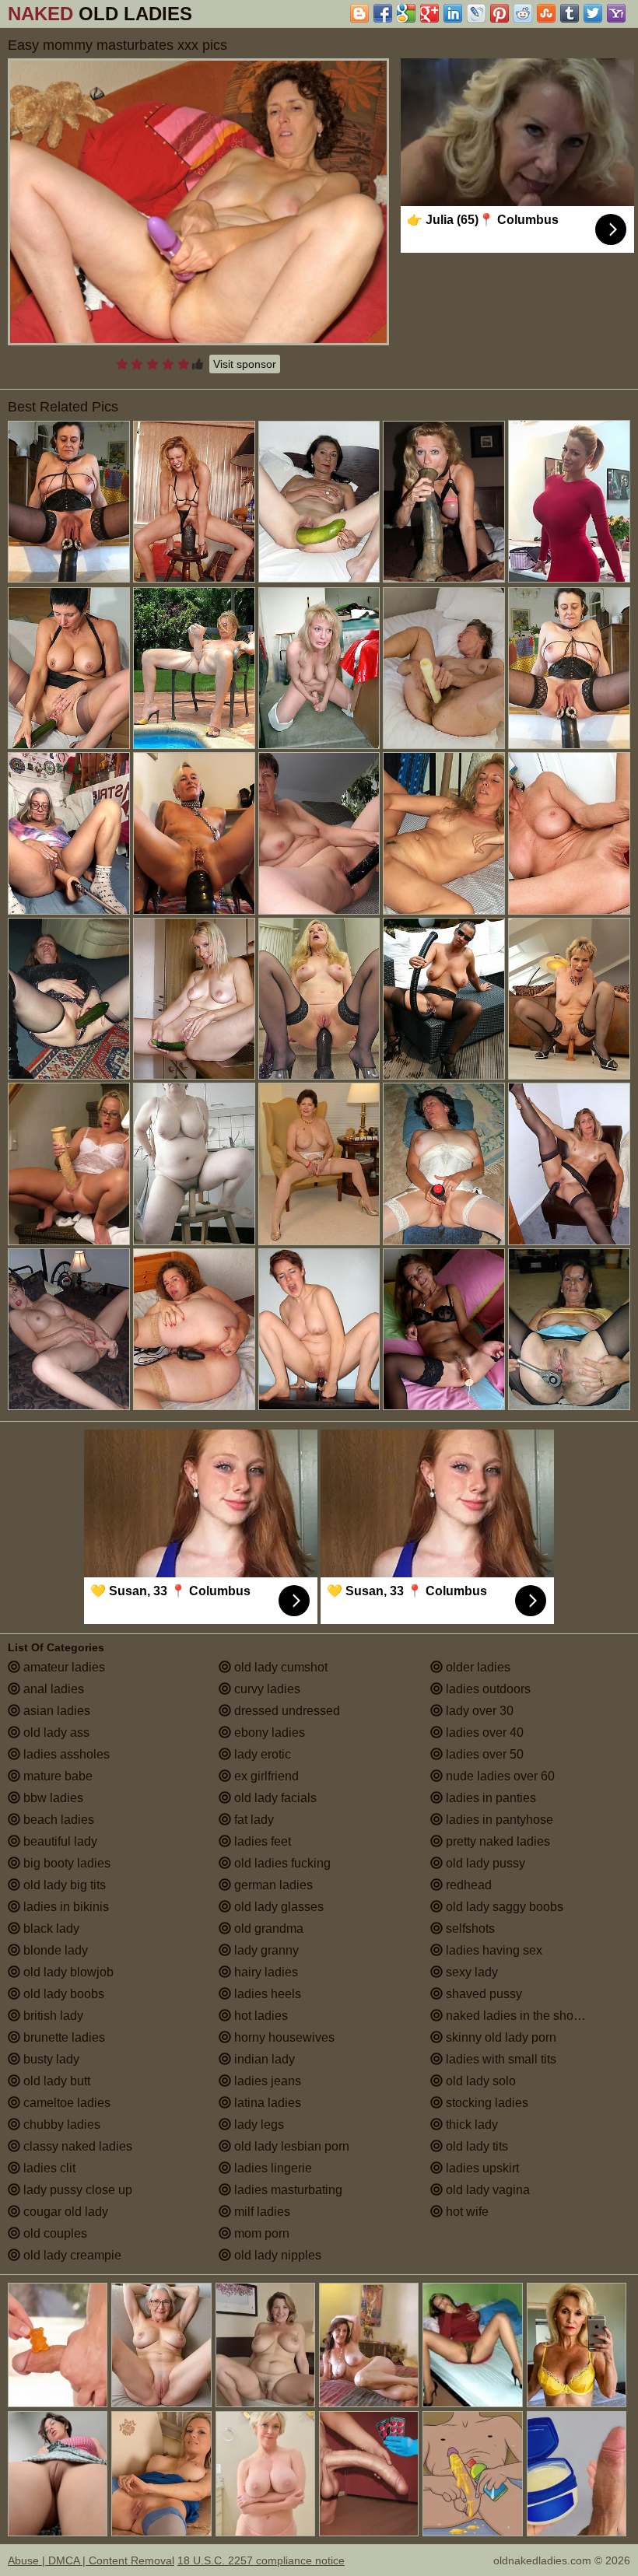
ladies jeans (266, 2081)
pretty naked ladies (496, 1841)
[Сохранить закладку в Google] (406, 13)
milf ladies (261, 2212)
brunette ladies (63, 2037)
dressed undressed (286, 1711)
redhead (467, 1885)
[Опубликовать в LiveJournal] (476, 13)
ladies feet (261, 1841)
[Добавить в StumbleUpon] (546, 13)
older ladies (477, 1667)
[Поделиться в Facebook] (383, 13)
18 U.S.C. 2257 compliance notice (261, 2560)
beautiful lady (59, 1841)
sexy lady (470, 1972)
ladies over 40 (483, 1732)
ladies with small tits (500, 2059)
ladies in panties (489, 1798)
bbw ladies (52, 1798)
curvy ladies (266, 1689)
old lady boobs (62, 1994)
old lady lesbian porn (290, 2146)
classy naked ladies (76, 2146)
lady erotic (261, 1754)
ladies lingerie (272, 2168)
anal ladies (52, 1689)
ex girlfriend (265, 1776)
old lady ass (55, 1732)
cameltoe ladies (65, 2103)
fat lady (252, 1820)
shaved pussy (482, 1994)
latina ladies (266, 2103)
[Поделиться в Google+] (429, 13)
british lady (52, 2016)
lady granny (265, 1950)
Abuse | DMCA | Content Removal (91, 2560)
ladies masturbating (287, 2190)
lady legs (258, 2124)
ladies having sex (493, 1950)
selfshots (469, 1928)
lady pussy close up (76, 2190)
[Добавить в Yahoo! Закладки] (616, 13)
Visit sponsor (245, 364)
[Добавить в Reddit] (523, 13)
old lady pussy (484, 1863)
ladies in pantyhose (498, 1820)
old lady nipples (276, 2255)
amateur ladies (63, 1667)
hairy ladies (265, 1972)
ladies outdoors (487, 1689)
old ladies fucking (281, 1863)
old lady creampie (71, 2255)
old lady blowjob (67, 1972)
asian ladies (55, 1711)
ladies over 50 (483, 1754)
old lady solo (479, 2081)
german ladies (272, 1885)
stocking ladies (486, 2103)
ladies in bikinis (65, 1907)
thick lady (470, 2124)
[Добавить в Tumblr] (570, 13)
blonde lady (54, 1950)
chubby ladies (60, 2124)
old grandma (267, 1928)
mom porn (260, 2233)
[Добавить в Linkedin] (453, 13)
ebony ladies (268, 1732)
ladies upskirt (481, 2168)
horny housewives (283, 2037)
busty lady (50, 2059)
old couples (54, 2233)
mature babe (56, 1776)
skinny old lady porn (500, 2037)
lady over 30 (478, 1711)
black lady (50, 1928)
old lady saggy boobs (503, 1907)
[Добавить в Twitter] (593, 13)
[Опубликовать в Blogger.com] (359, 13)
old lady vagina (486, 2190)
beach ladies (57, 1820)
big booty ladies (65, 1863)
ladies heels (266, 1994)
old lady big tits (63, 1885)
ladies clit (48, 2168)
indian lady (263, 2059)
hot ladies (259, 2016)
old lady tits (475, 2146)
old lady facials (274, 1798)
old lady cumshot (279, 1667)
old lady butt (55, 2081)
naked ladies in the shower (518, 2016)
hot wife (466, 2212)
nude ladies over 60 (499, 1776)
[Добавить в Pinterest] (500, 13)
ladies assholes (65, 1754)
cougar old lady (64, 2212)
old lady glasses (277, 1907)
